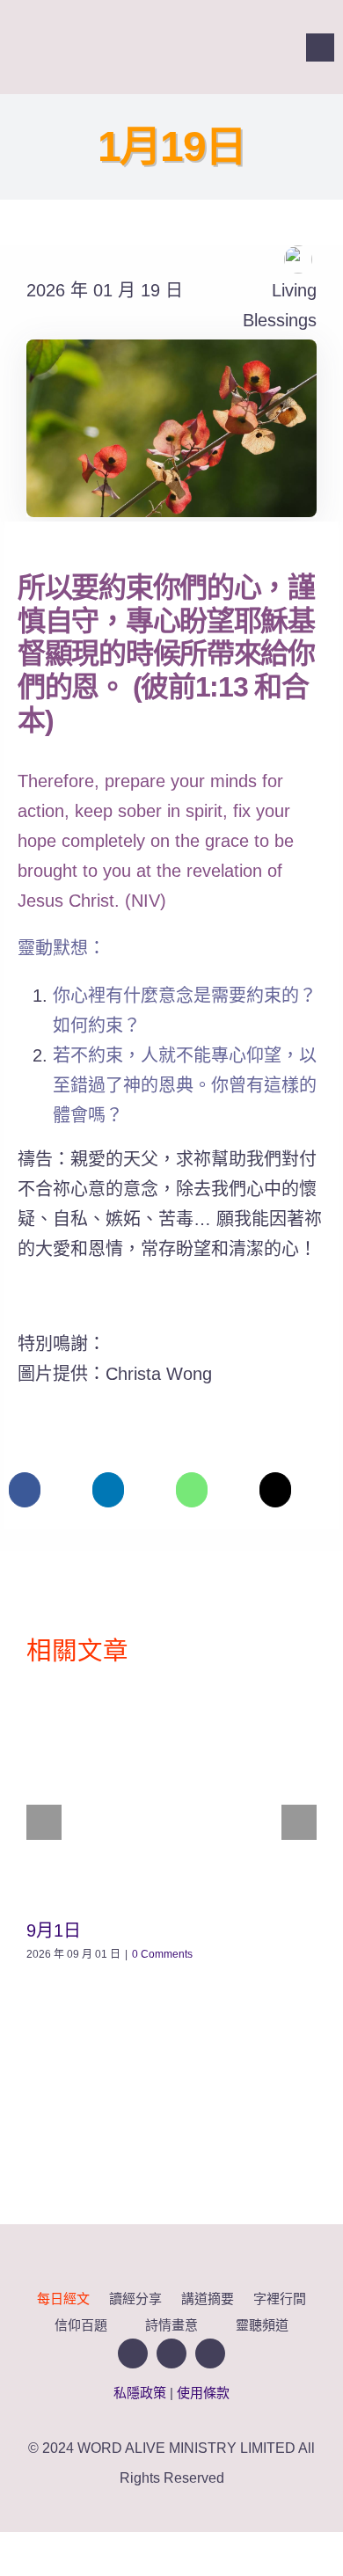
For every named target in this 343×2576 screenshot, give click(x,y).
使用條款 (203, 2393)
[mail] (274, 47)
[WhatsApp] (192, 1490)
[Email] (275, 1490)
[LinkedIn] (108, 1490)
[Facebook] (25, 1490)
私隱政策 (140, 2393)
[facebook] (211, 47)
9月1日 (54, 1930)
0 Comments (162, 1954)
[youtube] (243, 47)
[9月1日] (171, 1795)
